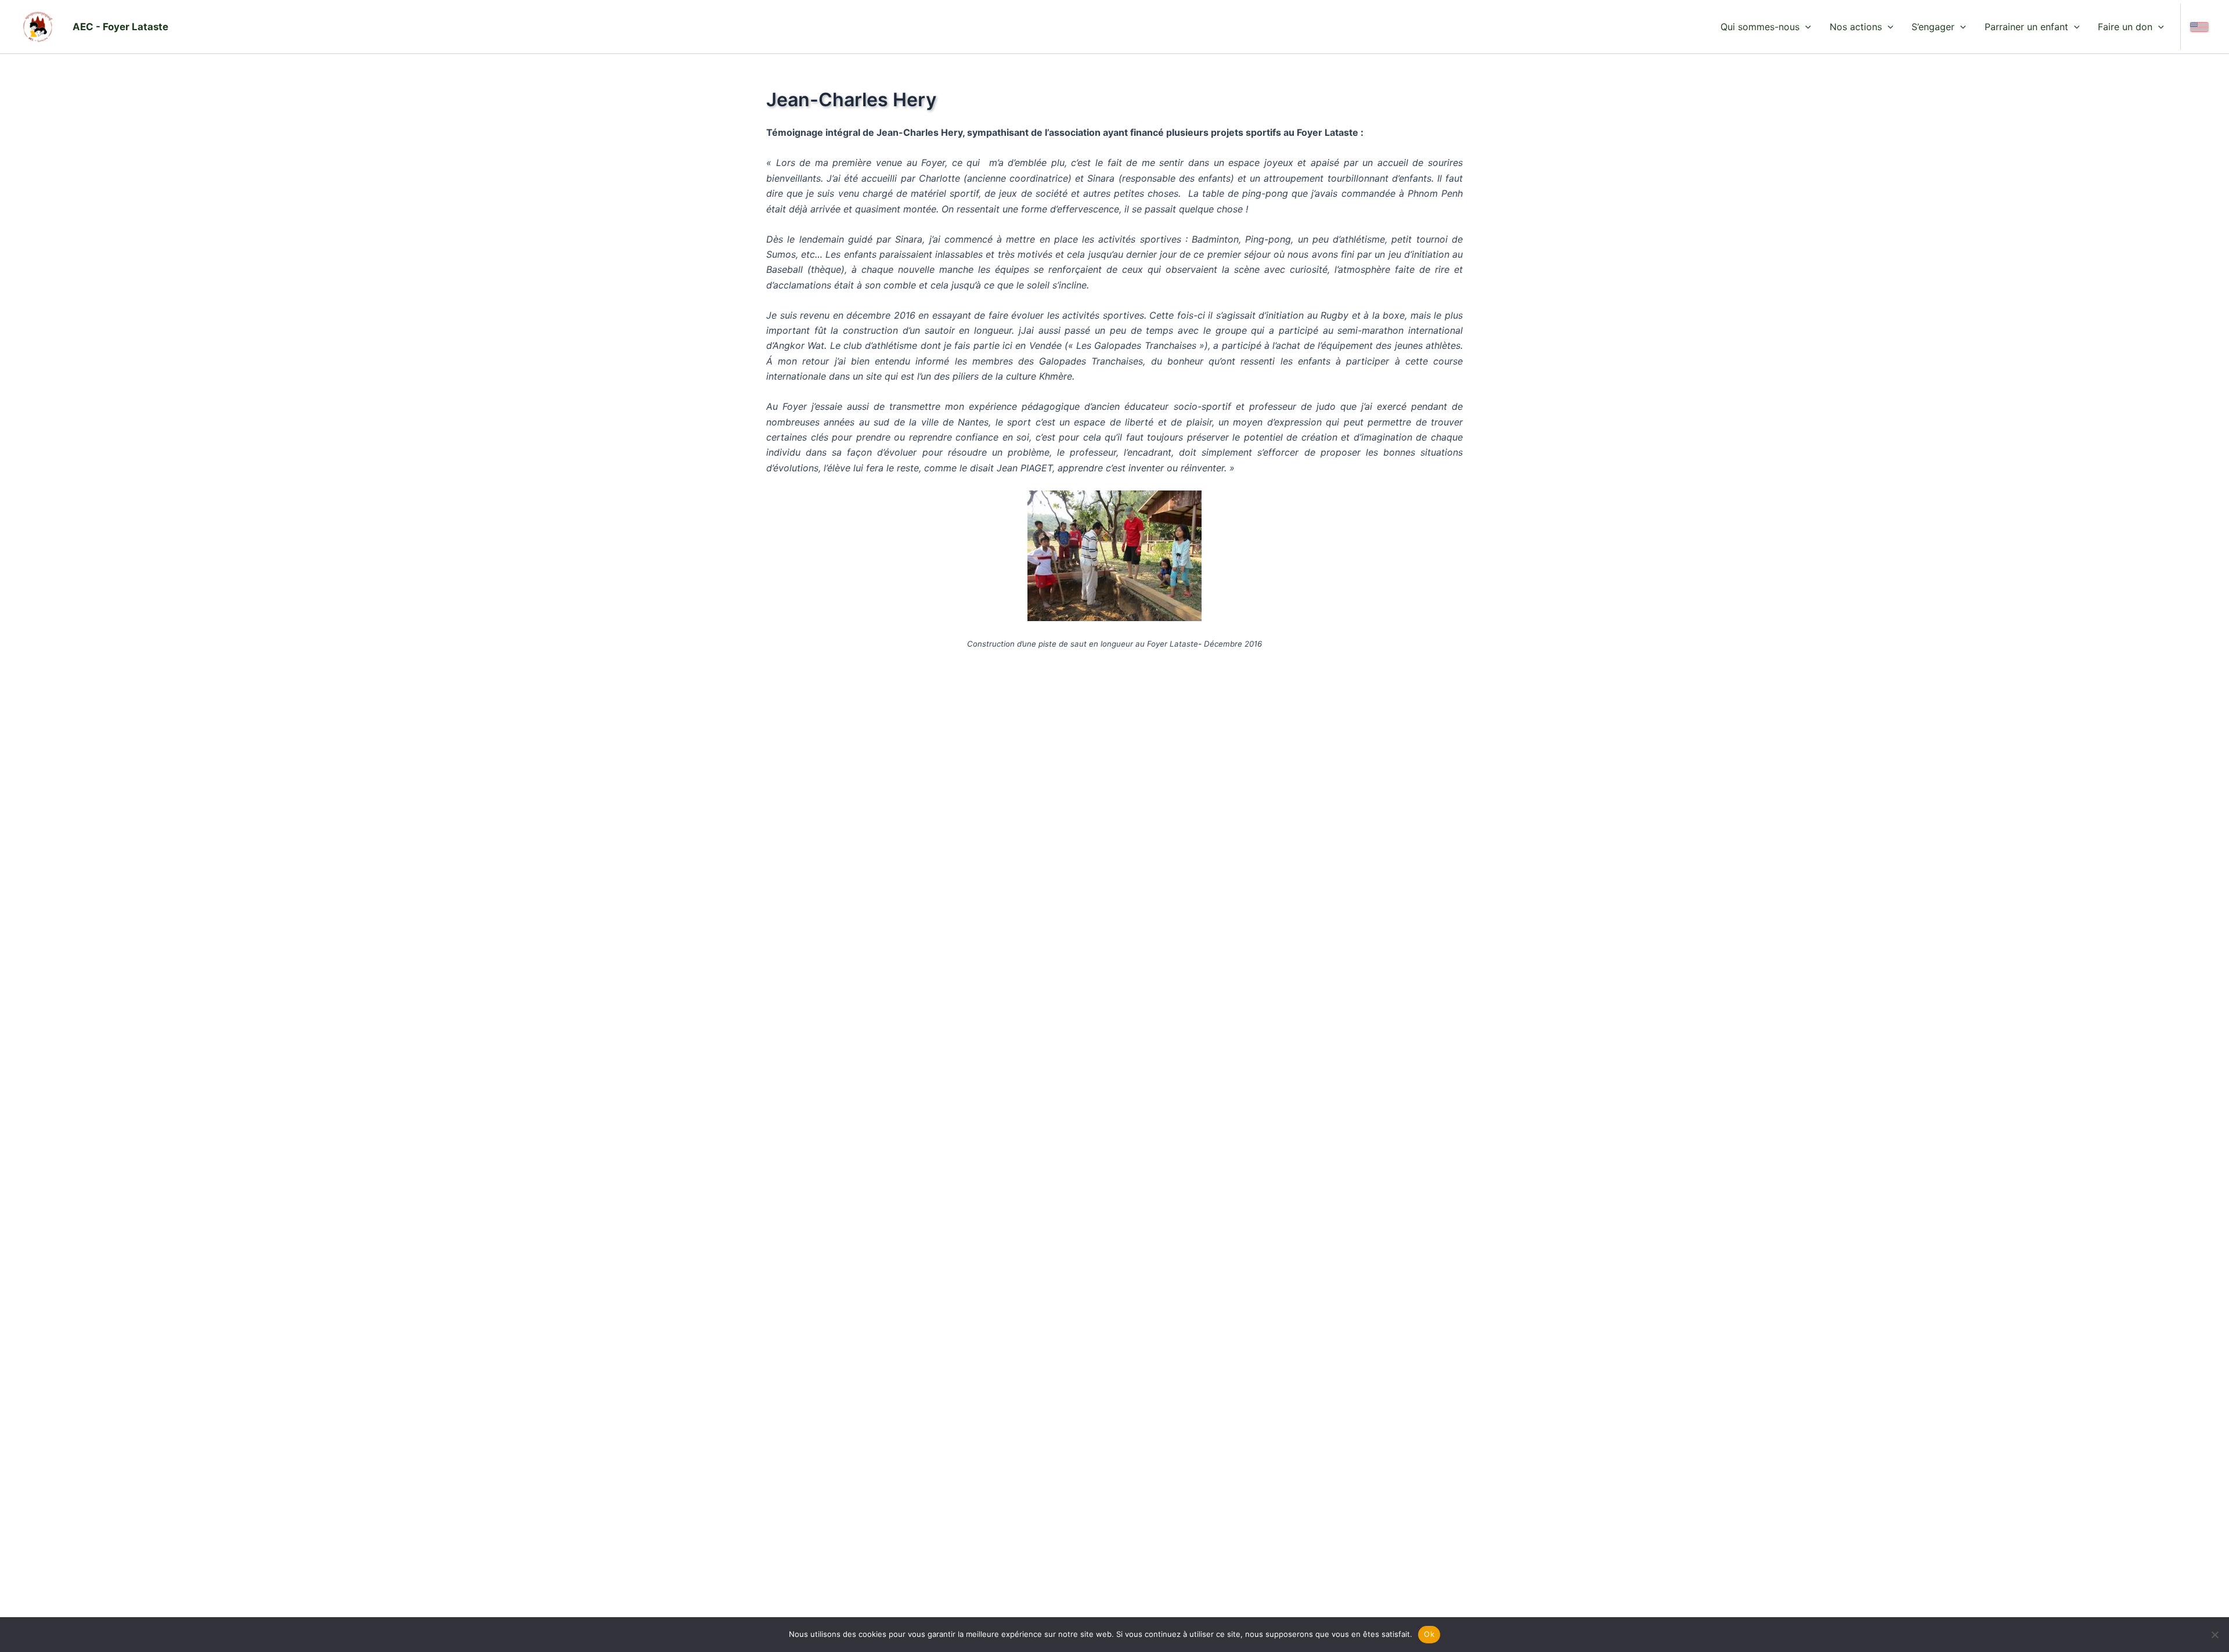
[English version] (2199, 27)
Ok (1429, 1634)
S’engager (1933, 27)
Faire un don (2125, 27)
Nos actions (1856, 27)
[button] (1805, 27)
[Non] (2214, 1635)
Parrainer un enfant (2026, 27)
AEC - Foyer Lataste (120, 27)
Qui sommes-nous (1760, 27)
